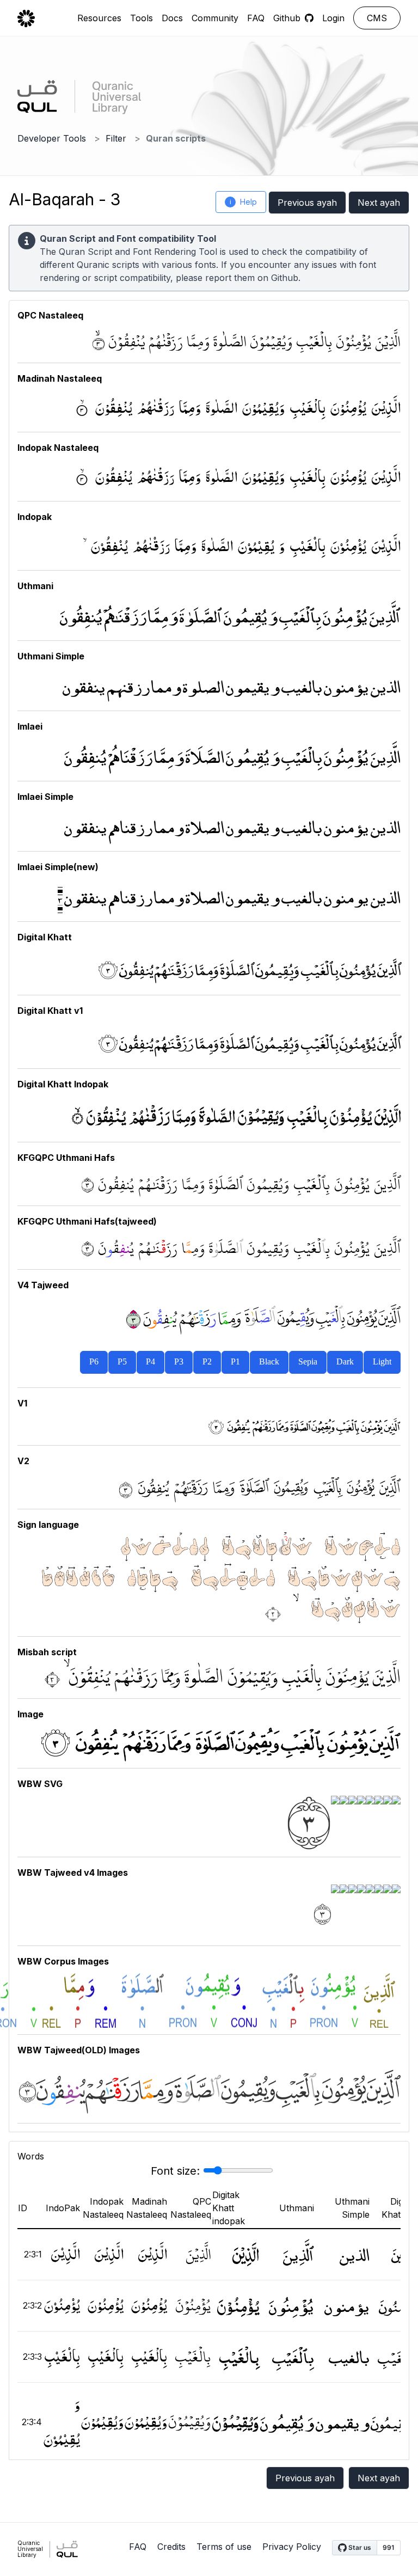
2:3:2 (32, 2305)
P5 (122, 1362)
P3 (179, 1362)
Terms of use (224, 2547)
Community (215, 18)
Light (382, 1362)
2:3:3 (32, 2357)
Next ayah (379, 203)
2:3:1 (33, 2254)
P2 (207, 1362)
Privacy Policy (292, 2547)
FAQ (256, 18)
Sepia (308, 1362)
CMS (377, 18)
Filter (116, 138)
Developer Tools (52, 138)
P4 (150, 1362)
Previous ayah (307, 203)
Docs (172, 18)
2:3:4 (32, 2422)
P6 (94, 1362)
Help (244, 202)
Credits (171, 2547)
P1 (235, 1362)
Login (333, 18)
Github (285, 278)
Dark (345, 1362)
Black (269, 1362)
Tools (142, 18)
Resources (99, 18)
